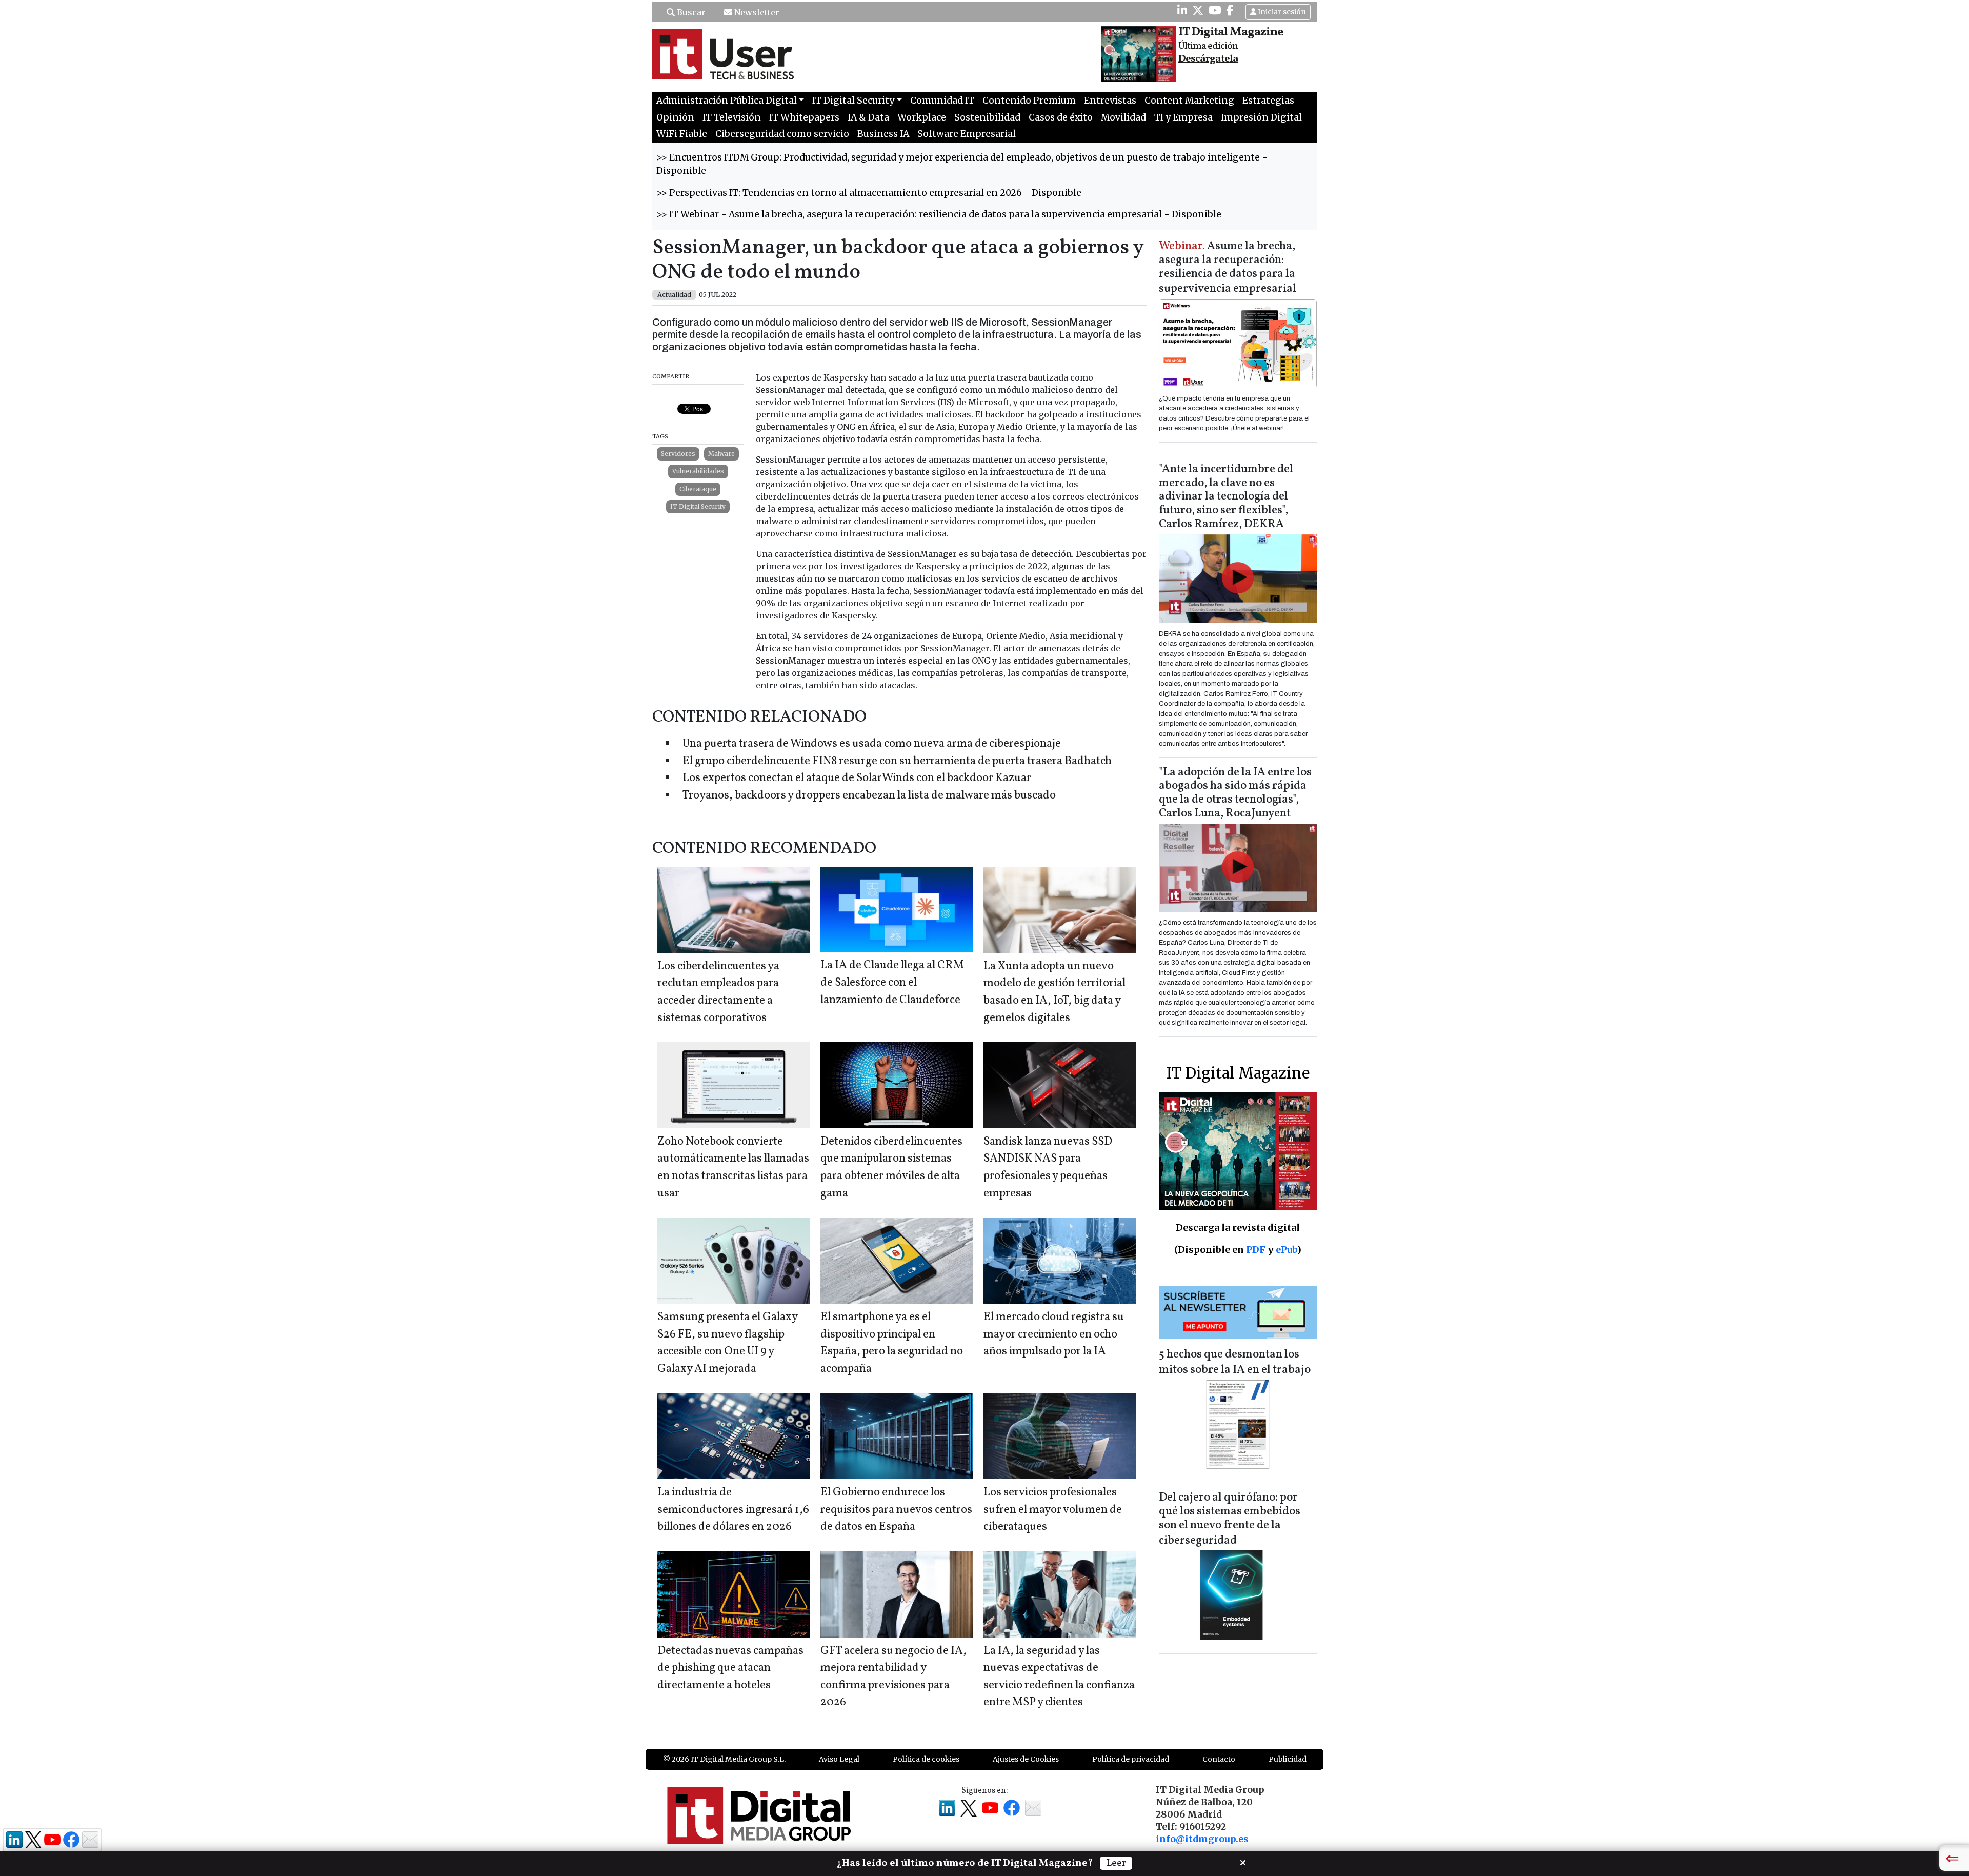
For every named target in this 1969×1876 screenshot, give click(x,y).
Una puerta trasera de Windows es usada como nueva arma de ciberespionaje (872, 744)
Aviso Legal (839, 1759)
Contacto (1219, 1759)
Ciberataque (698, 489)
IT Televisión (732, 117)
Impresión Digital (1261, 117)
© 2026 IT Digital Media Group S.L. (724, 1759)
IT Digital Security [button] (853, 101)
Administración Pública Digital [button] (727, 101)
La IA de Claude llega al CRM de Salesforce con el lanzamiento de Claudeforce (892, 983)
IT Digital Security (698, 506)
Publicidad (1288, 1759)
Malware (721, 454)
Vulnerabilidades (698, 471)
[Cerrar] (1243, 1862)
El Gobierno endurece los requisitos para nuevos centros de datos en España (896, 1510)
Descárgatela (1208, 59)
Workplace (922, 117)
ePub (1286, 1250)
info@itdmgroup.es (1202, 1839)
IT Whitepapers (804, 117)
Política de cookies (926, 1759)
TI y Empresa (1183, 117)
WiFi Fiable (682, 134)
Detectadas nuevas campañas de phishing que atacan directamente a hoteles (730, 1668)
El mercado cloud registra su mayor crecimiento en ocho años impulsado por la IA (1054, 1334)
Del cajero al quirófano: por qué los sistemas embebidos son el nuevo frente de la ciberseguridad (1230, 1519)
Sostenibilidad (987, 117)
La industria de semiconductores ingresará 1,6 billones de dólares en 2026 (733, 1510)
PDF (1256, 1250)
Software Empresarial (967, 134)
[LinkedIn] (1182, 10)
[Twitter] (1198, 10)
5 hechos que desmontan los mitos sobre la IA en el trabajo (1235, 1362)
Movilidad (1123, 117)
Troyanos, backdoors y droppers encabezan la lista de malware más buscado (869, 796)
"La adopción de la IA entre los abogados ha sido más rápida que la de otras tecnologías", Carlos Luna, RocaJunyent (1235, 793)
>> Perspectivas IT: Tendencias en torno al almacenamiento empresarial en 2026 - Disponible (869, 193)
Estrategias (1268, 101)
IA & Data (868, 117)
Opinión (675, 117)
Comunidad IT (942, 101)
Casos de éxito (1061, 117)
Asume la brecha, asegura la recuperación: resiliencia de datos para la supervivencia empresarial (1228, 268)
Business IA (883, 134)
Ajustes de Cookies (1026, 1759)
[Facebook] (1230, 10)
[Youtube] (1215, 10)
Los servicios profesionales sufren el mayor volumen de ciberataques (1053, 1510)
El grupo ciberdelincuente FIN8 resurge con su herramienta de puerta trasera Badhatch (897, 761)
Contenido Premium (1029, 101)
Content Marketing (1189, 101)
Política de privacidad (1131, 1759)
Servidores (678, 454)
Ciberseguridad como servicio (782, 134)
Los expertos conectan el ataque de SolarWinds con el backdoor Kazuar (857, 778)
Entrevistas (1110, 101)
